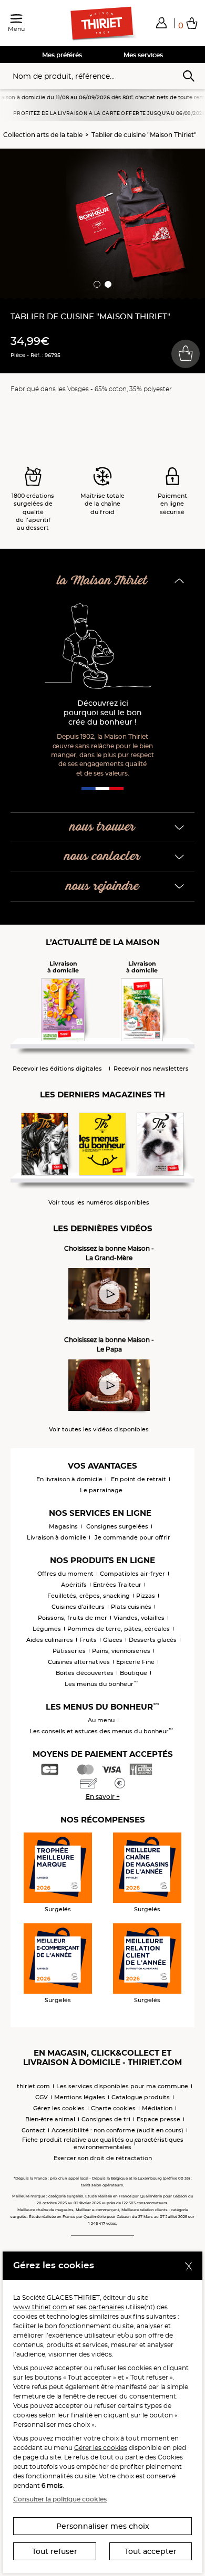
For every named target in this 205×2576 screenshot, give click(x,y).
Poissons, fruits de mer (73, 1618)
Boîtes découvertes (85, 1673)
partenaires (106, 2307)
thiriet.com (33, 2086)
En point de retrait (139, 1479)
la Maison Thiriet (102, 581)
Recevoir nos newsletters (151, 1069)
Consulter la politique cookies (60, 2499)
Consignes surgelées (117, 1526)
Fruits (88, 1640)
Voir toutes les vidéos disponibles (99, 1430)
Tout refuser (55, 2551)
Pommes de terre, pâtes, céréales (119, 1629)
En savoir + (103, 1797)
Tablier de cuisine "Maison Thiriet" (144, 135)
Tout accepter (151, 2551)
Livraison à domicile (57, 1537)
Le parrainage (101, 1490)
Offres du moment (65, 1574)
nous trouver (102, 827)
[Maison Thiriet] (102, 24)
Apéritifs (74, 1585)
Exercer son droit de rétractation (103, 2158)
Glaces (113, 1640)
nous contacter (102, 857)
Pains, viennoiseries (121, 1651)
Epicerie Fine (135, 1662)
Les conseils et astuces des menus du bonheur (101, 1731)
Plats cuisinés (131, 1607)
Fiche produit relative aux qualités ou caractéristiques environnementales (103, 2143)
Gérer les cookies (101, 2448)
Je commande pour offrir (132, 1537)
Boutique (134, 1673)
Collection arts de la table (43, 135)
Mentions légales (80, 2097)
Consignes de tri (106, 2119)
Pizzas (146, 1596)
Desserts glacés (153, 1640)
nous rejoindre (103, 887)
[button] (161, 23)
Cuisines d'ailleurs (78, 1607)
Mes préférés (62, 55)
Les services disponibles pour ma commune (122, 2086)
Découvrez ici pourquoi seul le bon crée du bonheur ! (103, 713)
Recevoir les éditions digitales (57, 1069)
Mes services (143, 55)
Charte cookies (113, 2108)
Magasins (63, 1526)
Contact (33, 2130)
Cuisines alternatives (79, 1662)
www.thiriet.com (40, 2307)
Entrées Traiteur (117, 1585)
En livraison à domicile (69, 1479)
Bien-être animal (50, 2119)
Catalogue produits (141, 2097)
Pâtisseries (69, 1651)
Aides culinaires (50, 1640)
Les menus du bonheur (101, 1684)
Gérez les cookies (59, 2108)
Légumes (47, 1629)
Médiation (157, 2108)
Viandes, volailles (139, 1618)
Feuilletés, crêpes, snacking (89, 1596)
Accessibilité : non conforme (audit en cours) (117, 2130)
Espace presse (158, 2119)
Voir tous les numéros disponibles (99, 1203)
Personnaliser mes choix (103, 2526)
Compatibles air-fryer (132, 1574)
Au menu (101, 1720)
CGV (42, 2097)
